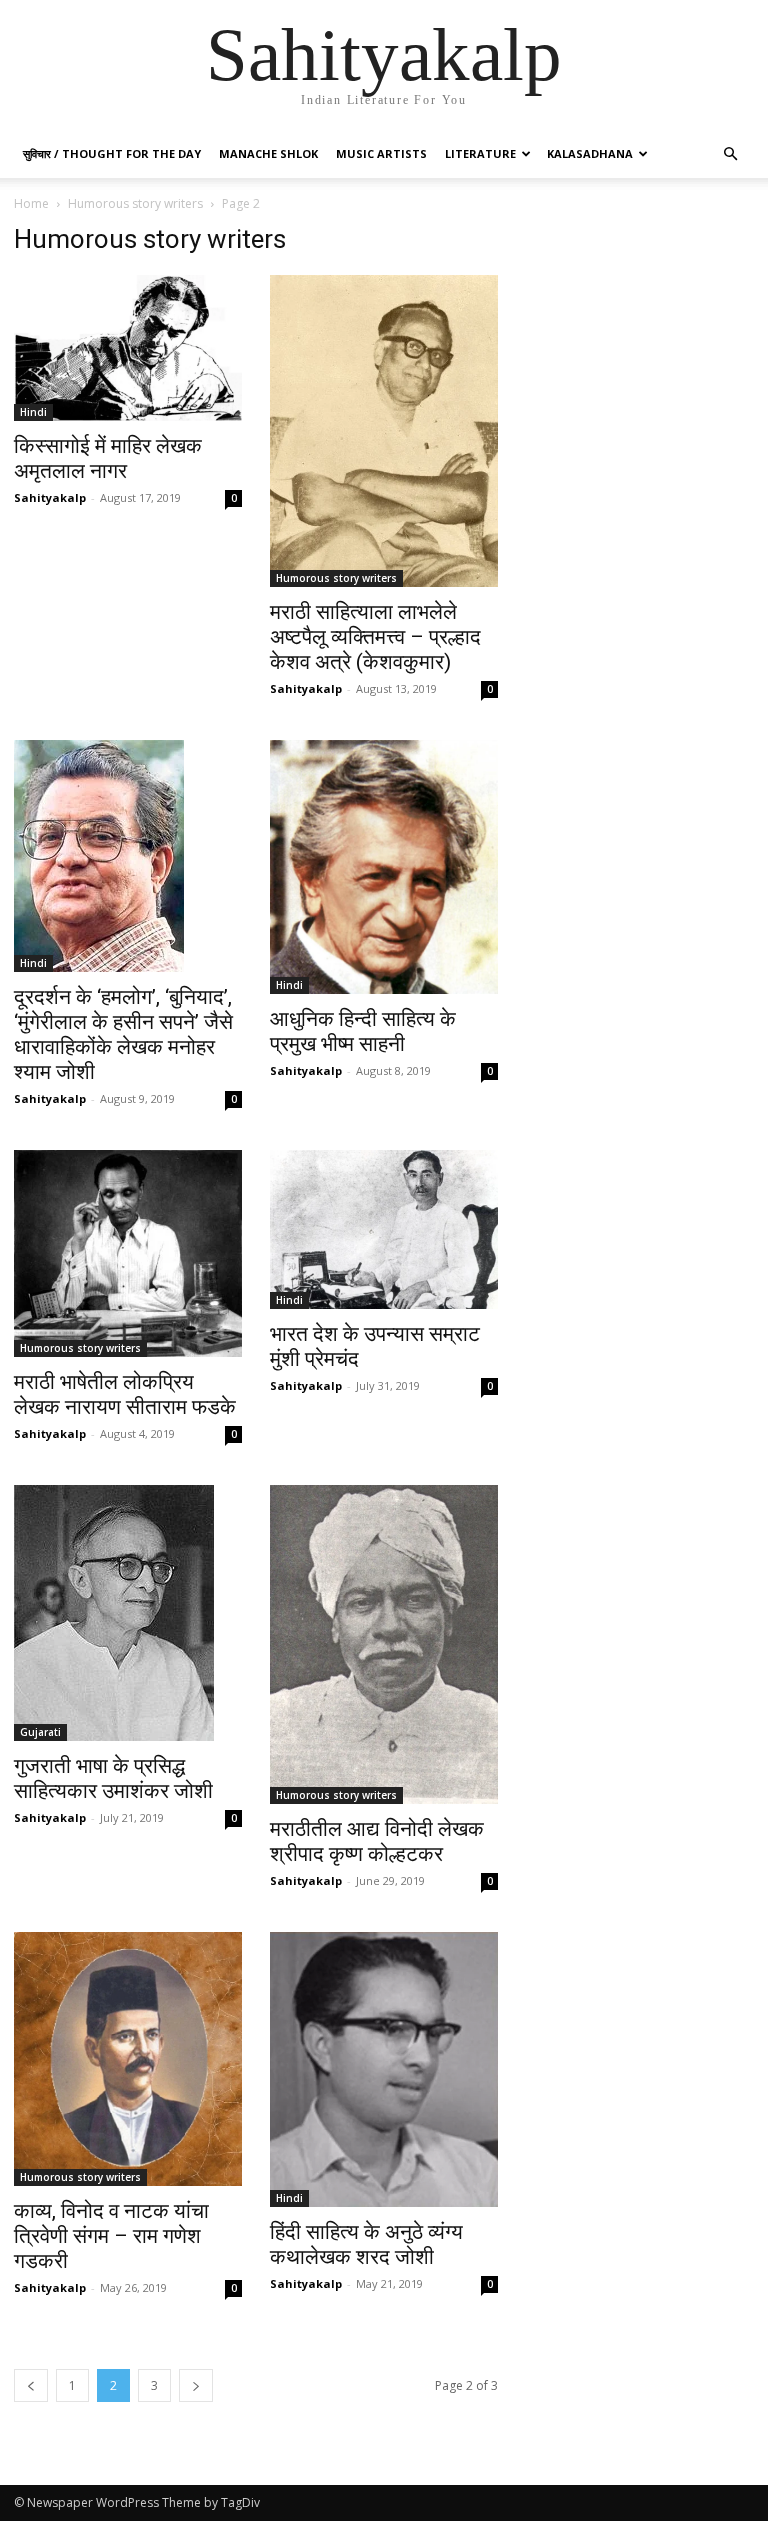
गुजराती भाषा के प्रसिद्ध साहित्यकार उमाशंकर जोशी (113, 1778)
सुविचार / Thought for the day (112, 153)
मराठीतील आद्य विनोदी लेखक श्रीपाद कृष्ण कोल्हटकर (377, 1841)
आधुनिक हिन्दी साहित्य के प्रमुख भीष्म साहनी (363, 1031)
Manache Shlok (268, 153)
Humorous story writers (135, 203)
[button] (730, 154)
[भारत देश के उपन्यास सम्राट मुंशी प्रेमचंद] (384, 1229)
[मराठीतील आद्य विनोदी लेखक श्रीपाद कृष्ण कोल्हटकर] (384, 1645)
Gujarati (40, 1732)
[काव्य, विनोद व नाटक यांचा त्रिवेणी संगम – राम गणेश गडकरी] (128, 2059)
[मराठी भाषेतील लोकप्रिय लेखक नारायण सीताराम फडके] (128, 1253)
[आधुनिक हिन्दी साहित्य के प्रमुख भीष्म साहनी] (384, 866)
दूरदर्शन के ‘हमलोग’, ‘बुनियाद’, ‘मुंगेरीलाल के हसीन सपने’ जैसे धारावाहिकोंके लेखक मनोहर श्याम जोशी (123, 1034)
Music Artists (381, 153)
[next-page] (196, 2385)
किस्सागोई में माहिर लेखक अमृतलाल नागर (108, 458)
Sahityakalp (50, 497)
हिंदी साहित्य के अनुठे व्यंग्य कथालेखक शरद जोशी (366, 2244)
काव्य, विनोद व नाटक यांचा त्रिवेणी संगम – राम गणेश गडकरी (111, 2236)
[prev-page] (31, 2385)
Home (31, 203)
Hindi (33, 412)
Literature (480, 153)
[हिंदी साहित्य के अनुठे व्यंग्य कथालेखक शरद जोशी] (384, 2069)
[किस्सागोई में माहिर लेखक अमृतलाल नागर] (128, 348)
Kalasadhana (590, 153)
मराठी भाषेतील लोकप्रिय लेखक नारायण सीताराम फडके (125, 1394)
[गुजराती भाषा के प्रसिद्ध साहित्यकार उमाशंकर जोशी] (128, 1613)
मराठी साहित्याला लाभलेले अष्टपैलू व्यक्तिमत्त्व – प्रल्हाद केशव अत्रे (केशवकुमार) (375, 637)
